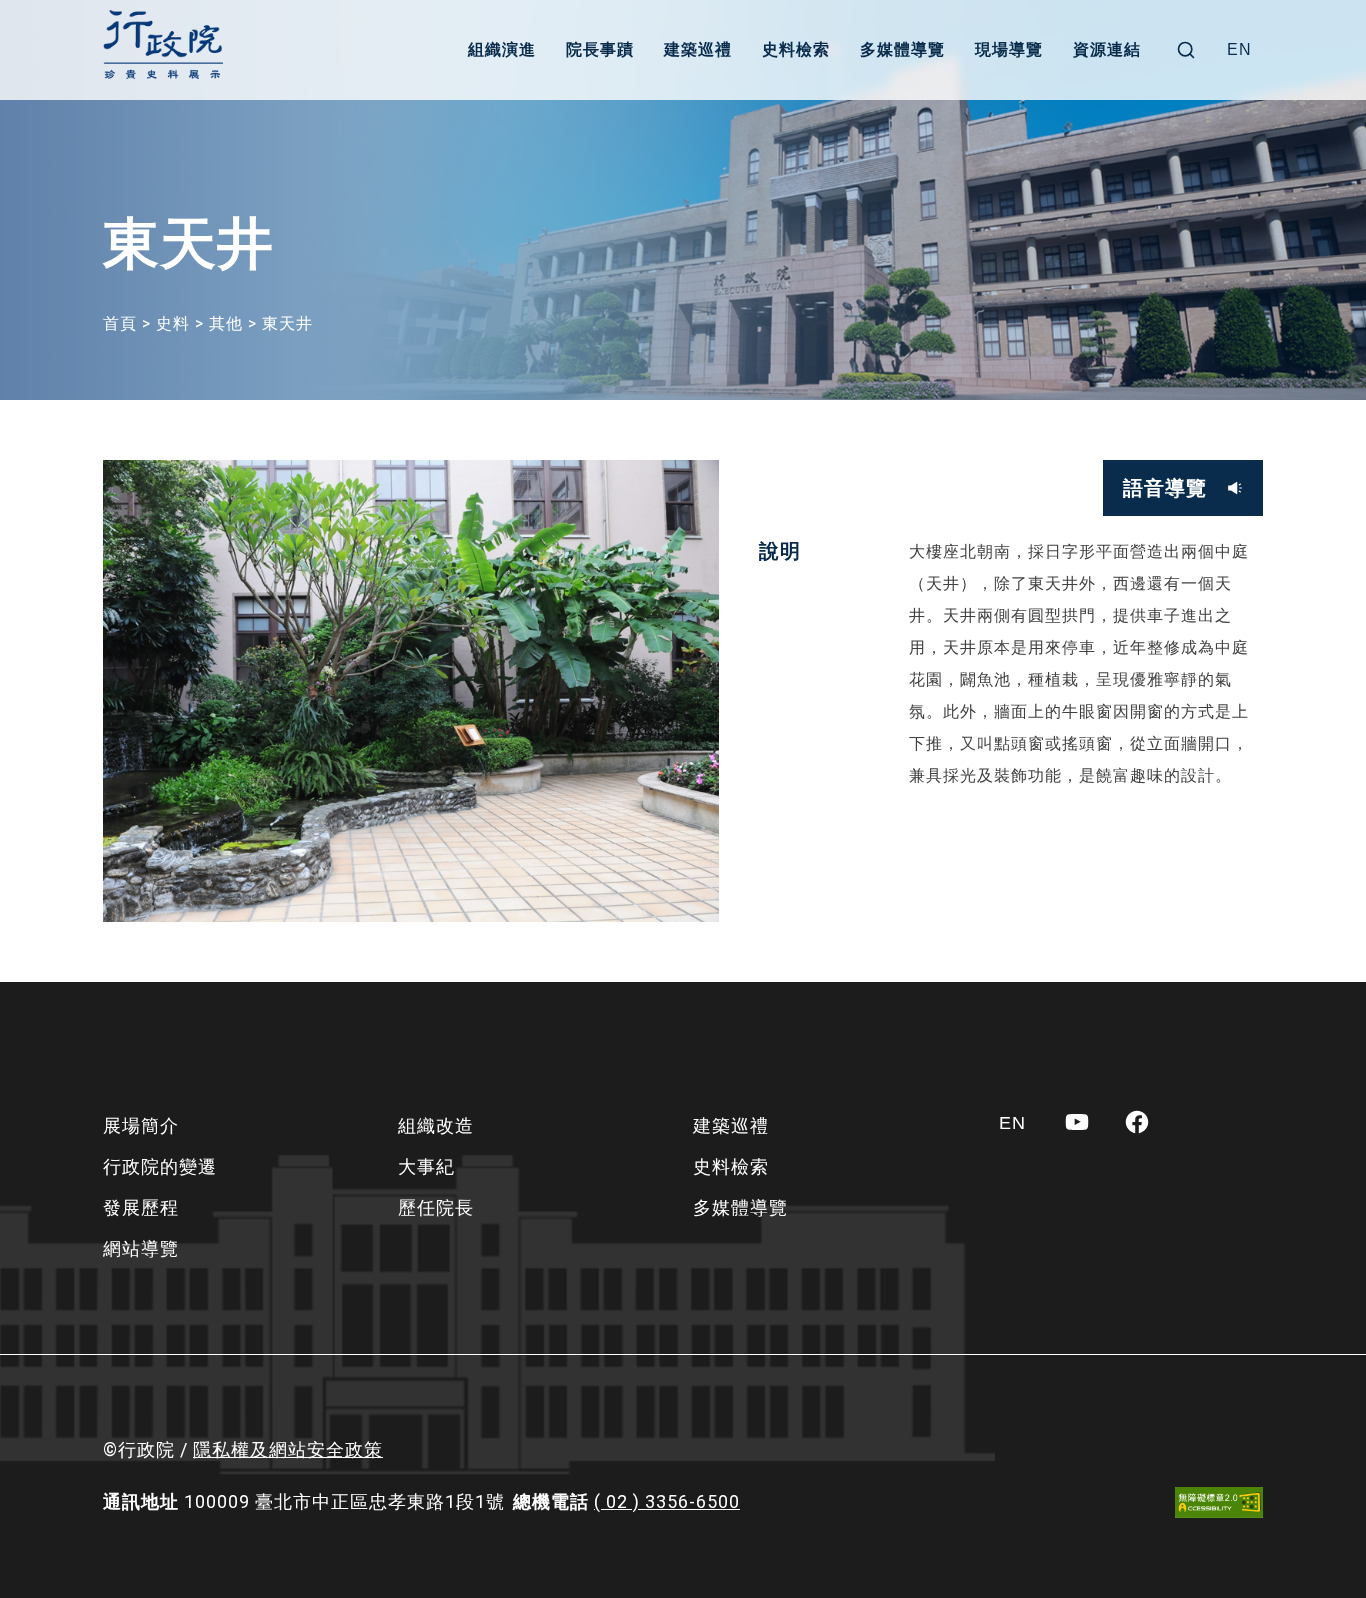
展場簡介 (141, 1125)
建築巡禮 (698, 49)
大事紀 (426, 1166)
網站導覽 (141, 1248)
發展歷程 (141, 1207)
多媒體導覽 (902, 49)
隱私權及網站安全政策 (288, 1449)
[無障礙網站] (1219, 1502)
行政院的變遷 (160, 1166)
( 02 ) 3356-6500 (667, 1501)
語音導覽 (1165, 488)
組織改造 (436, 1125)
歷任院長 (436, 1207)
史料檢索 (796, 49)
